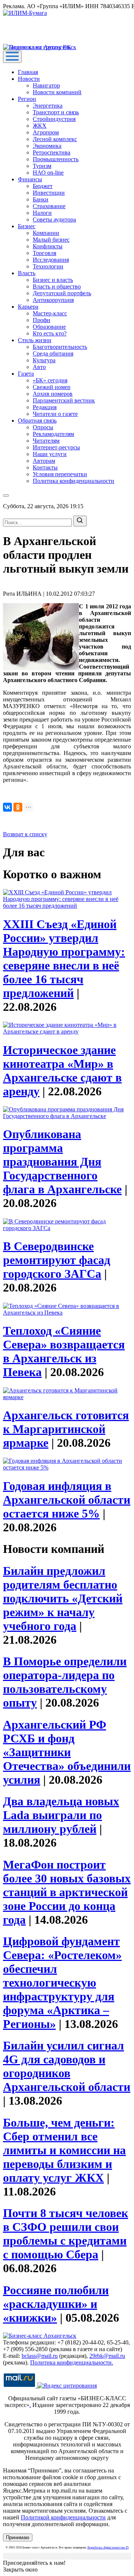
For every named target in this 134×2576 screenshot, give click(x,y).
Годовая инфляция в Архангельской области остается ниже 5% (67, 1500)
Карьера (28, 307)
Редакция (45, 407)
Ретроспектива (52, 152)
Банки (41, 199)
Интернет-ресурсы (56, 447)
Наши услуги (50, 454)
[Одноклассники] (18, 807)
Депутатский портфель (62, 293)
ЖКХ (40, 126)
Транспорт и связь (56, 112)
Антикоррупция (53, 300)
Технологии (48, 266)
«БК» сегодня (50, 380)
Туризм (42, 166)
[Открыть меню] (12, 57)
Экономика (47, 146)
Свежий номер (52, 387)
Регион (27, 99)
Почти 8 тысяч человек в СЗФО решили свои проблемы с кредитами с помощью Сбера (66, 2234)
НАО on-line (48, 173)
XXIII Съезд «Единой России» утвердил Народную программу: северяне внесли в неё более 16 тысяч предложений (64, 959)
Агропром (46, 132)
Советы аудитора (54, 219)
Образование (49, 327)
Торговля (44, 253)
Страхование (49, 206)
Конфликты (48, 246)
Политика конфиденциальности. (72, 2362)
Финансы (30, 179)
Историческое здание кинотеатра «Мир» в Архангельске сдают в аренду (62, 1071)
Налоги (42, 213)
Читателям (46, 441)
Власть (27, 273)
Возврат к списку (25, 834)
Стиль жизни (35, 340)
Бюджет (43, 186)
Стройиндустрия (54, 119)
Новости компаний (57, 92)
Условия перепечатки (60, 474)
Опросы (43, 427)
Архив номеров (53, 394)
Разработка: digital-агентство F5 (108, 2548)
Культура (44, 360)
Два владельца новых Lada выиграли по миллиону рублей (61, 1815)
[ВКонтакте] (7, 807)
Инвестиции (49, 193)
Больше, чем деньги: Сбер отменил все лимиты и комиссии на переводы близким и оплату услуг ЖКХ (64, 2150)
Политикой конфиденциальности (63, 2517)
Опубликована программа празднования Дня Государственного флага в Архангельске (62, 1162)
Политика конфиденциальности (74, 481)
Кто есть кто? (50, 333)
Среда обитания (53, 354)
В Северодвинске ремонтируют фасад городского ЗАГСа (57, 1260)
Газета (26, 374)
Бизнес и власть (53, 280)
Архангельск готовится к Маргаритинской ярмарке (66, 1429)
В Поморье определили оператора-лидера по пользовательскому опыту (65, 1682)
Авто (39, 367)
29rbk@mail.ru (107, 2356)
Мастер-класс (50, 313)
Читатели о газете (55, 414)
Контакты (45, 467)
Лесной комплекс (55, 139)
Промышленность (56, 159)
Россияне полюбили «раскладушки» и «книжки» (56, 2304)
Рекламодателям (53, 434)
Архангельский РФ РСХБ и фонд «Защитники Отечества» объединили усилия (67, 1752)
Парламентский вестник (64, 400)
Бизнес (27, 226)
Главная (28, 72)
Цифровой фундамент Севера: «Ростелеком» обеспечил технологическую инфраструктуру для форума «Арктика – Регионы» (62, 1983)
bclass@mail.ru (40, 2356)
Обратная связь (37, 421)
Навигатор (46, 85)
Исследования (51, 260)
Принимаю (18, 2537)
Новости (29, 79)
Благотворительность (60, 347)
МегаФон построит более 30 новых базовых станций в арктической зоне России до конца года (67, 1892)
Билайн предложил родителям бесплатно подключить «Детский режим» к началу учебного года (63, 1598)
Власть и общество (57, 286)
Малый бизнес (51, 240)
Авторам (44, 461)
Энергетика (48, 106)
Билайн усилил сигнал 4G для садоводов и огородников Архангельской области (67, 2066)
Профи (42, 320)
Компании (46, 233)
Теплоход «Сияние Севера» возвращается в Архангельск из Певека (64, 1351)
